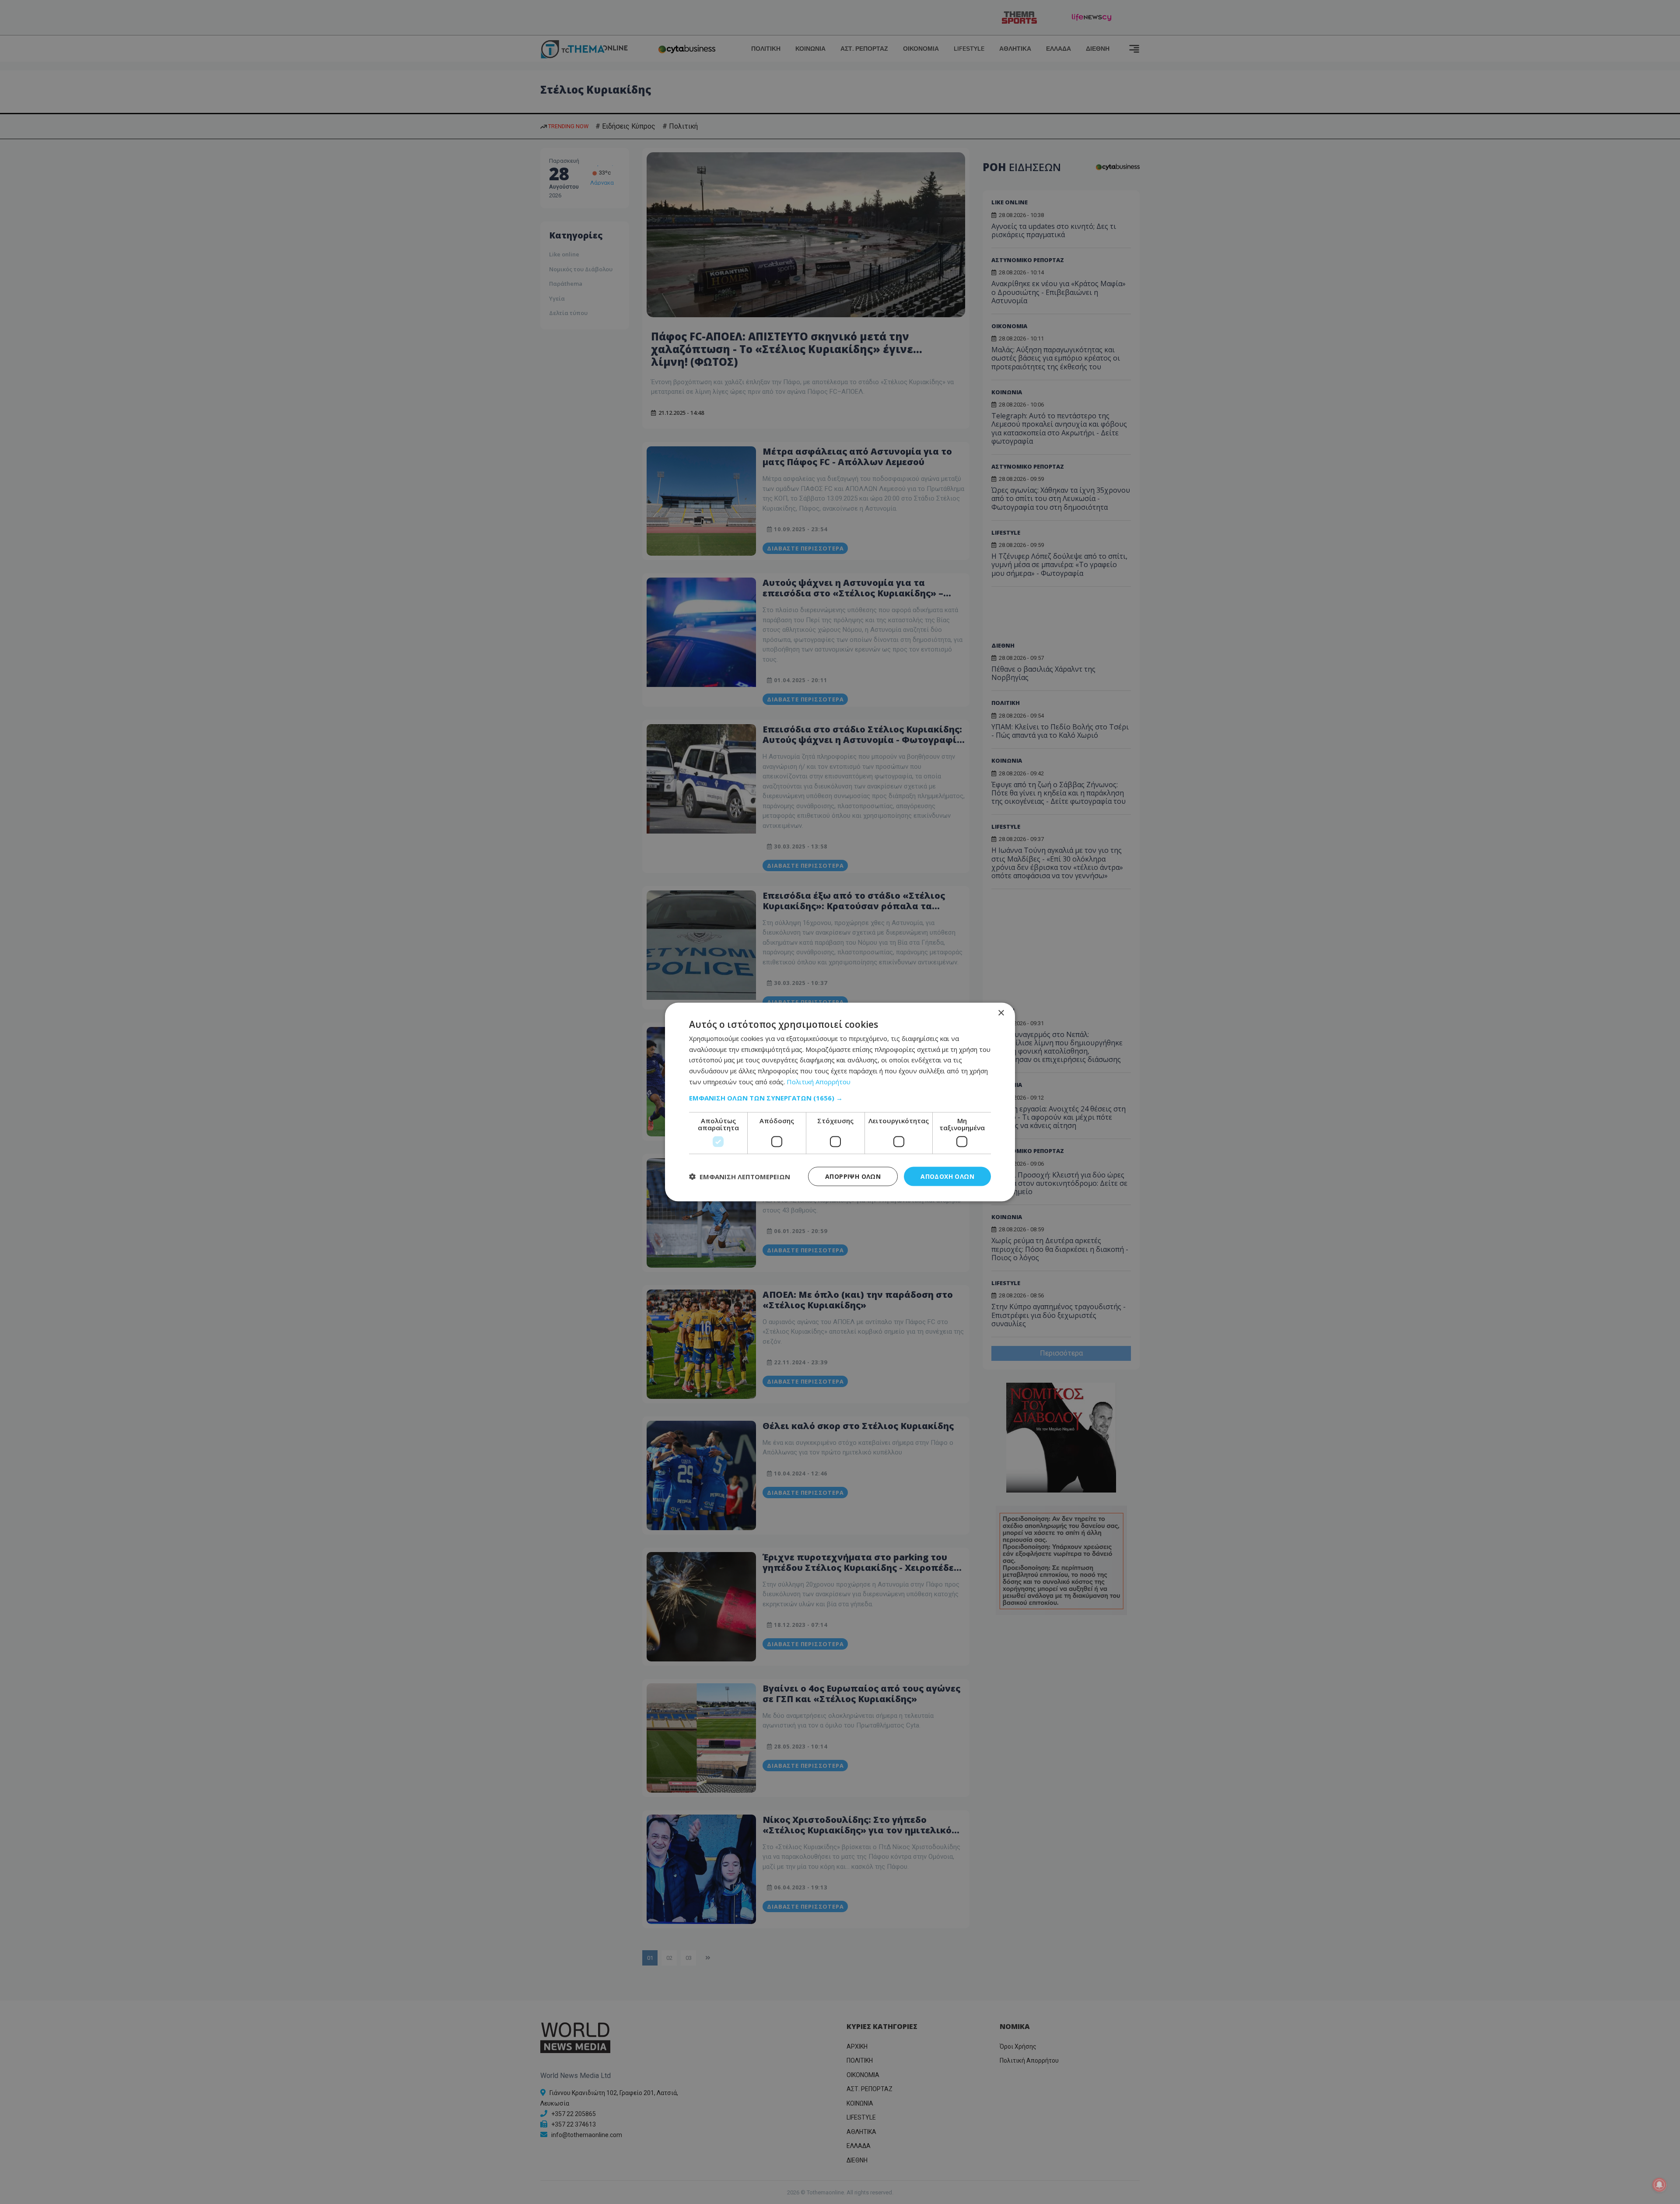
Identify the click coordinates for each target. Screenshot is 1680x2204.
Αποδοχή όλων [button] (947, 1176)
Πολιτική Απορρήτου (819, 1081)
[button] (840, 1097)
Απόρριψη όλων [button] (853, 1176)
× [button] (1001, 1013)
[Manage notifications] (1659, 2185)
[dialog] (840, 1102)
